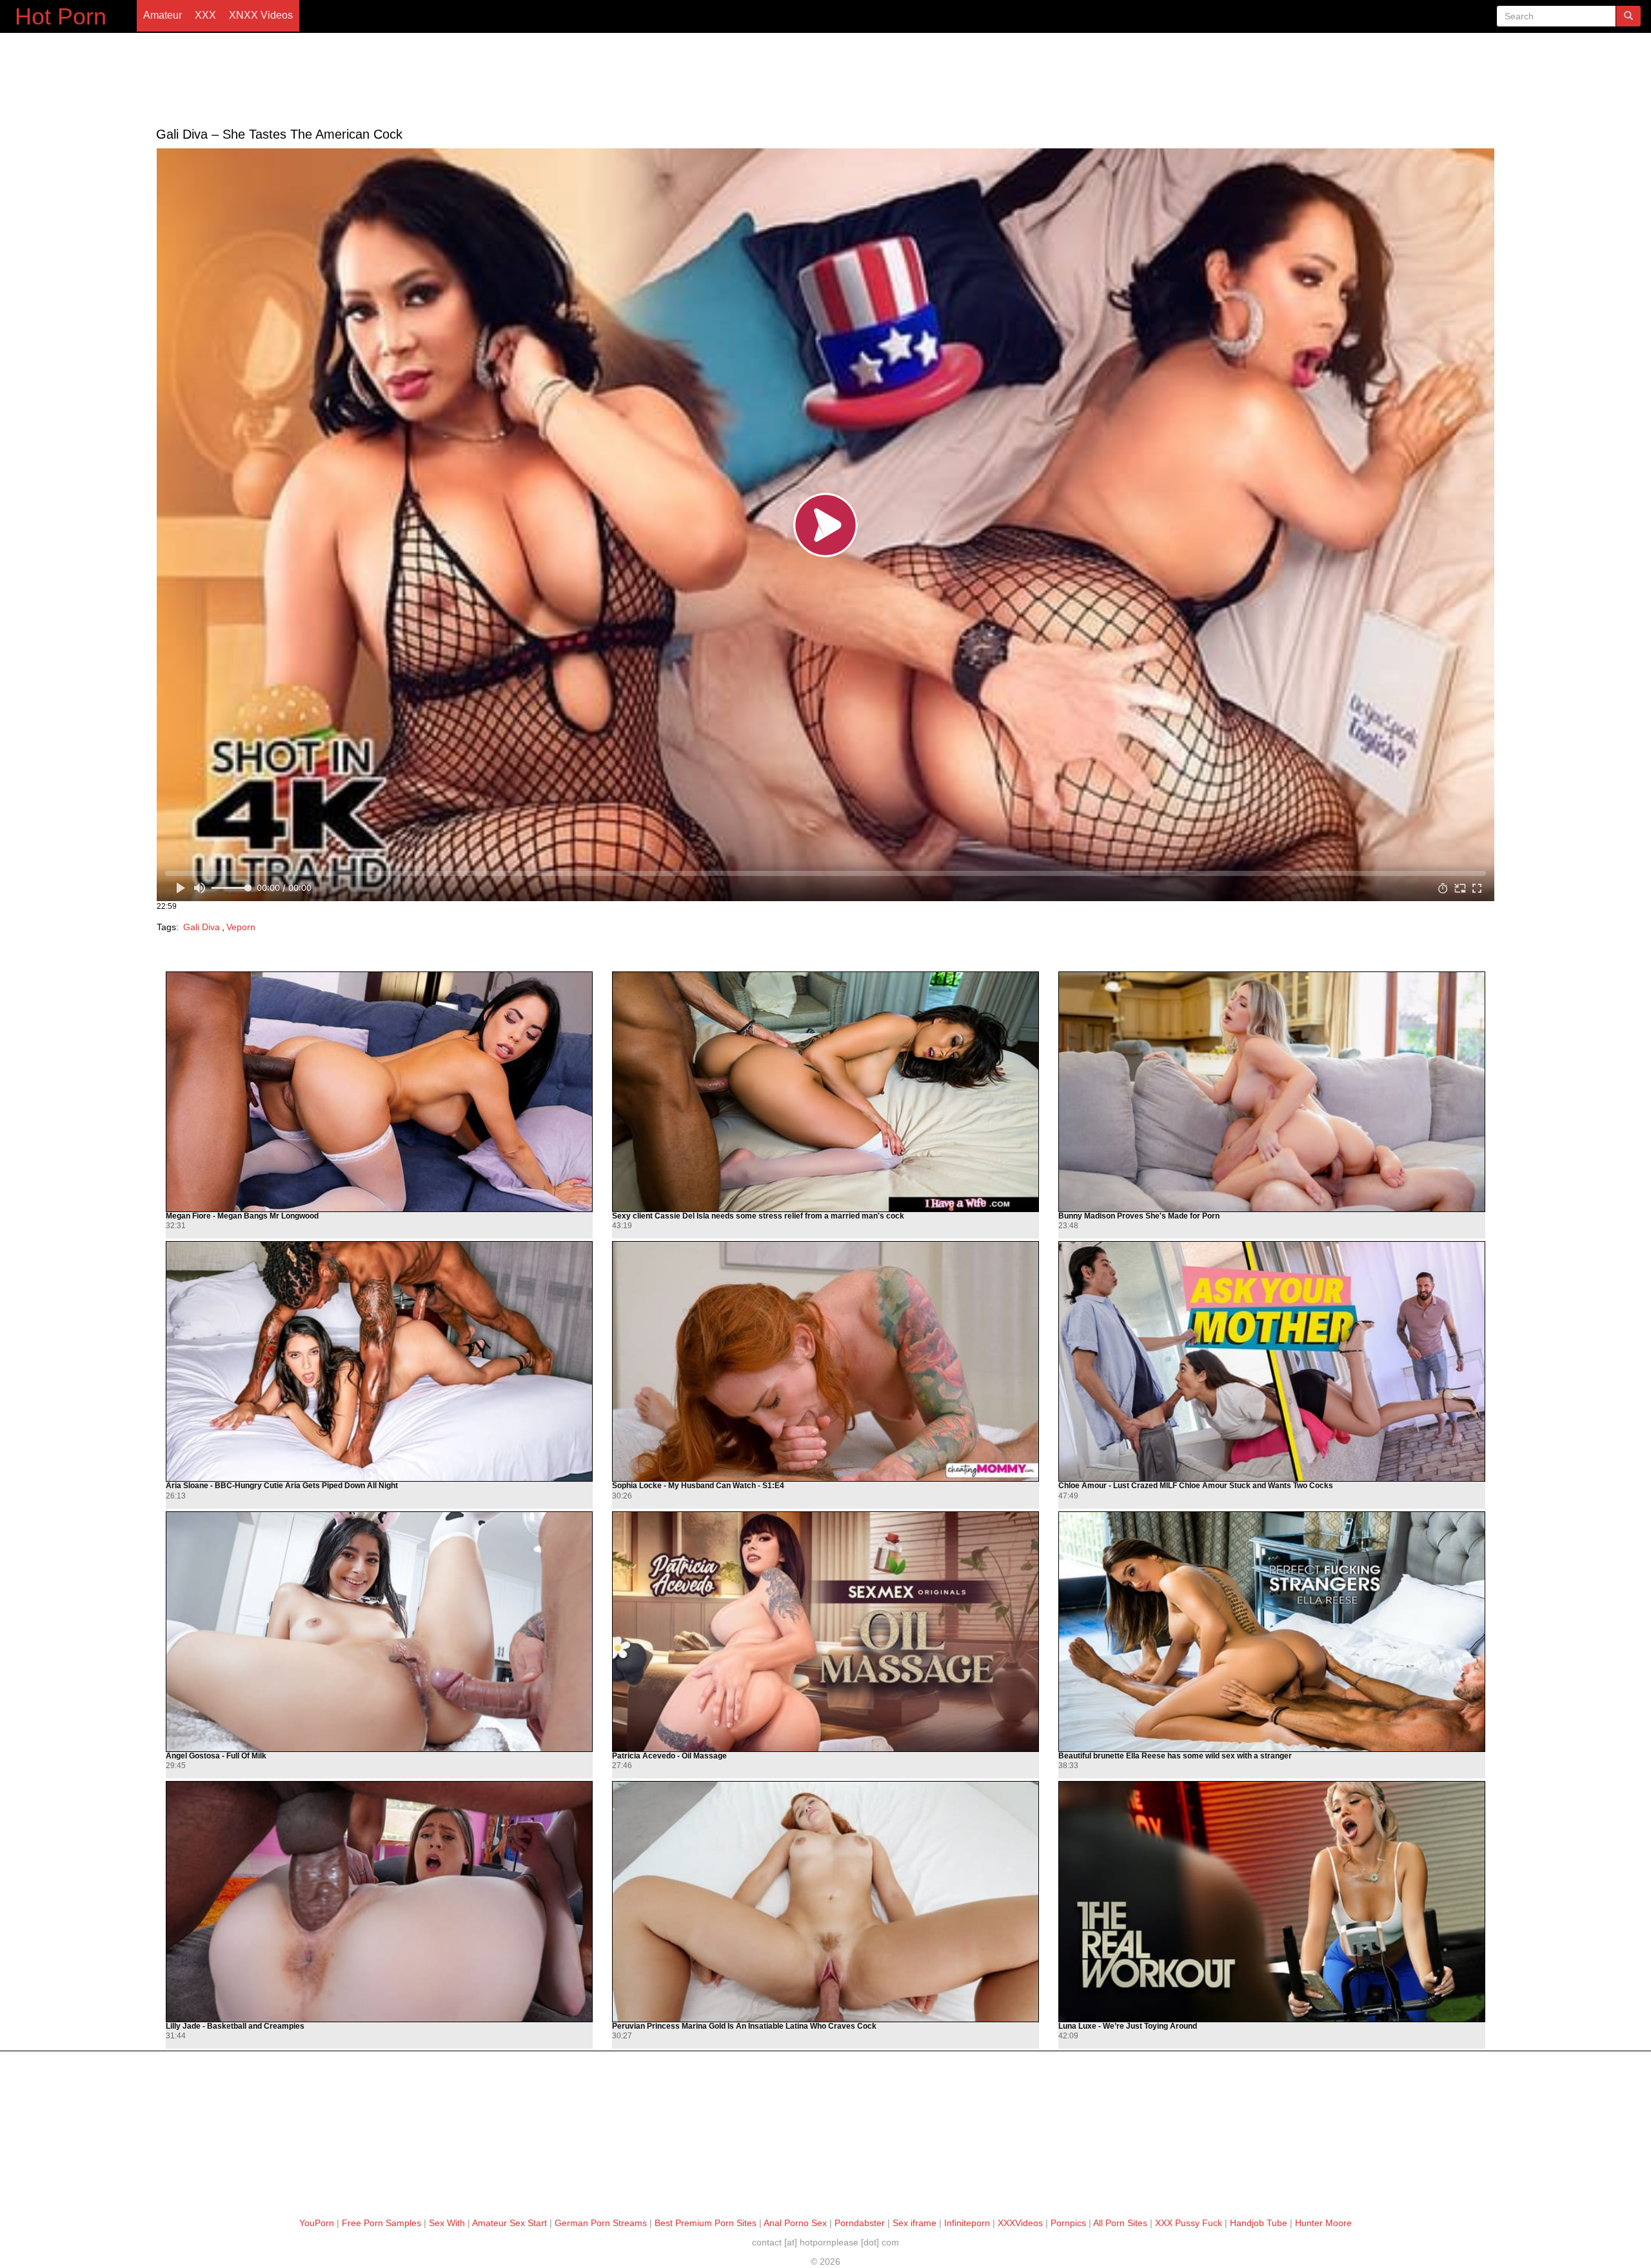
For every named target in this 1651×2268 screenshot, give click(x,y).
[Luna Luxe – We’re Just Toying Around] (1272, 1901)
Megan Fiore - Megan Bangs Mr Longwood (242, 1216)
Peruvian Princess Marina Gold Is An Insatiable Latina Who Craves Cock (744, 2026)
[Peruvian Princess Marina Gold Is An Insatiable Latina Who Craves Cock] (825, 1901)
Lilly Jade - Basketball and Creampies (235, 2026)
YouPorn (317, 2223)
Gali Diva (202, 927)
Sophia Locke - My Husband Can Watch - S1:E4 (698, 1486)
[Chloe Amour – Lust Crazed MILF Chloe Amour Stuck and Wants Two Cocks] (1272, 1361)
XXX (205, 15)
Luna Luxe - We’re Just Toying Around (1128, 2026)
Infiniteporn (967, 2223)
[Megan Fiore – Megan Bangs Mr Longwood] (379, 1092)
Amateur (163, 15)
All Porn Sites (1120, 2223)
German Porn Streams (601, 2223)
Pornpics (1068, 2223)
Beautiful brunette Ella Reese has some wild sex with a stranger (1175, 1756)
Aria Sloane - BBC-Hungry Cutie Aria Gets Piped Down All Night (282, 1486)
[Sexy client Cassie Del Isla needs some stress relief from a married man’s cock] (825, 1092)
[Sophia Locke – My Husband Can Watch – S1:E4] (825, 1361)
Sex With (447, 2223)
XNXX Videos (261, 15)
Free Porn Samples (381, 2223)
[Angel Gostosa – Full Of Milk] (379, 1632)
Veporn (241, 927)
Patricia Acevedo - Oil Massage (669, 1756)
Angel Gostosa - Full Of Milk (216, 1756)
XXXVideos (1020, 2223)
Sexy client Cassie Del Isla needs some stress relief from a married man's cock (758, 1216)
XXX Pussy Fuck (1189, 2223)
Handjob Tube (1259, 2223)
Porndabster (860, 2223)
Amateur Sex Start (509, 2223)
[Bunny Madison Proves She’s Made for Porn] (1272, 1092)
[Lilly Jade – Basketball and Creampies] (379, 1901)
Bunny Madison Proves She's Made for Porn (1139, 1216)
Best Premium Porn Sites (706, 2223)
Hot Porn (61, 16)
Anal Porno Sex (795, 2223)
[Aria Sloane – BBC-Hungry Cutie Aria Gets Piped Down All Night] (379, 1361)
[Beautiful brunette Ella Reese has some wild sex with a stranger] (1272, 1632)
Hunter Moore (1323, 2223)
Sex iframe (914, 2223)
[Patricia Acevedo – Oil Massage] (825, 1632)
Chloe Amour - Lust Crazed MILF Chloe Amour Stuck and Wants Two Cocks (1196, 1486)
